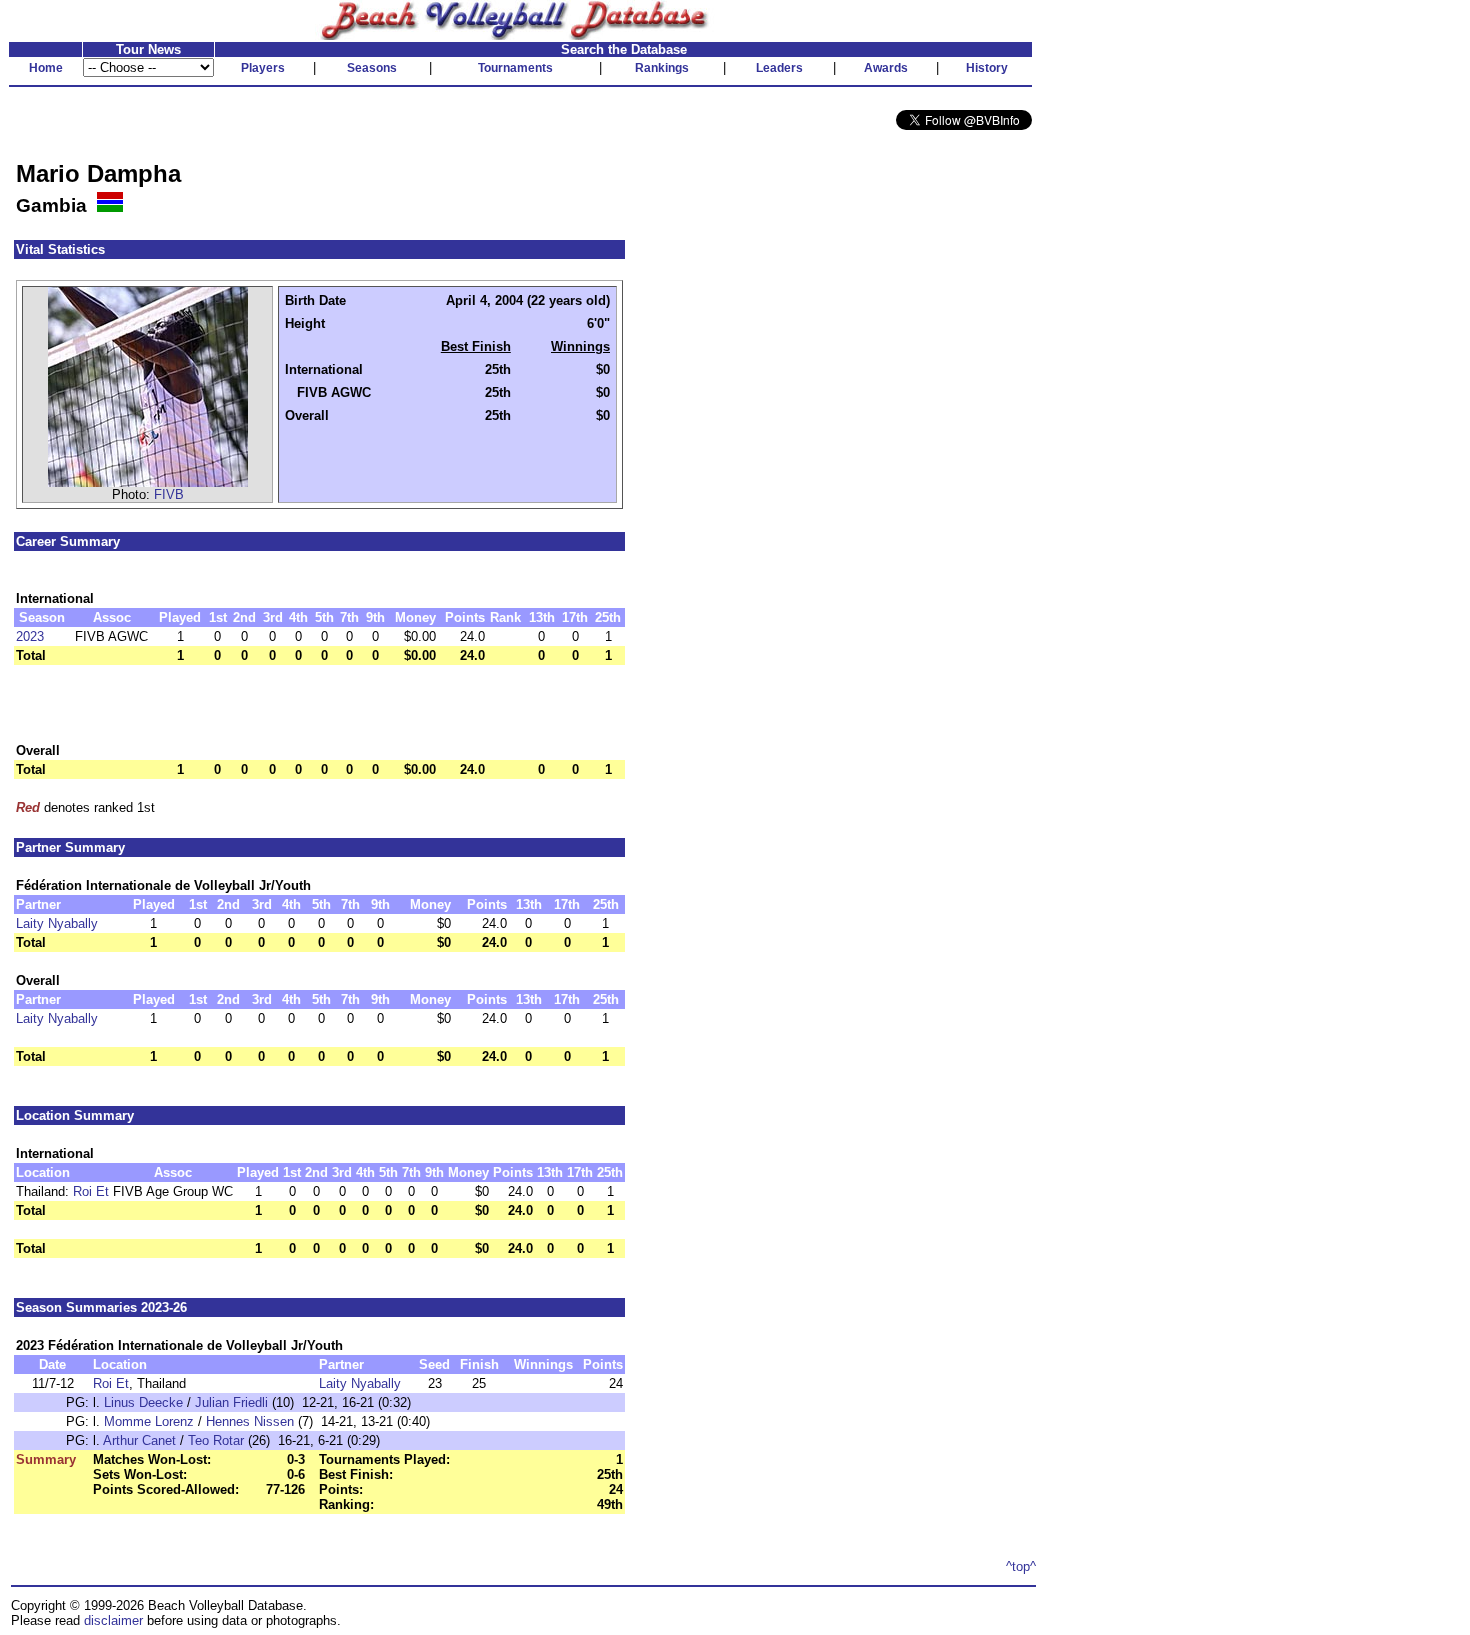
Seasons (372, 68)
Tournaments (515, 68)
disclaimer (113, 1620)
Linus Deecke (143, 1402)
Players (263, 68)
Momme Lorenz (149, 1421)
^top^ (1021, 1566)
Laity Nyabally (57, 923)
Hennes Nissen (250, 1421)
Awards (886, 68)
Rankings (662, 68)
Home (46, 68)
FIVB (169, 494)
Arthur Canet (139, 1440)
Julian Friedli (231, 1402)
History (987, 68)
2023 (30, 636)
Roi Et (91, 1191)
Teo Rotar (216, 1440)
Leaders (779, 68)
